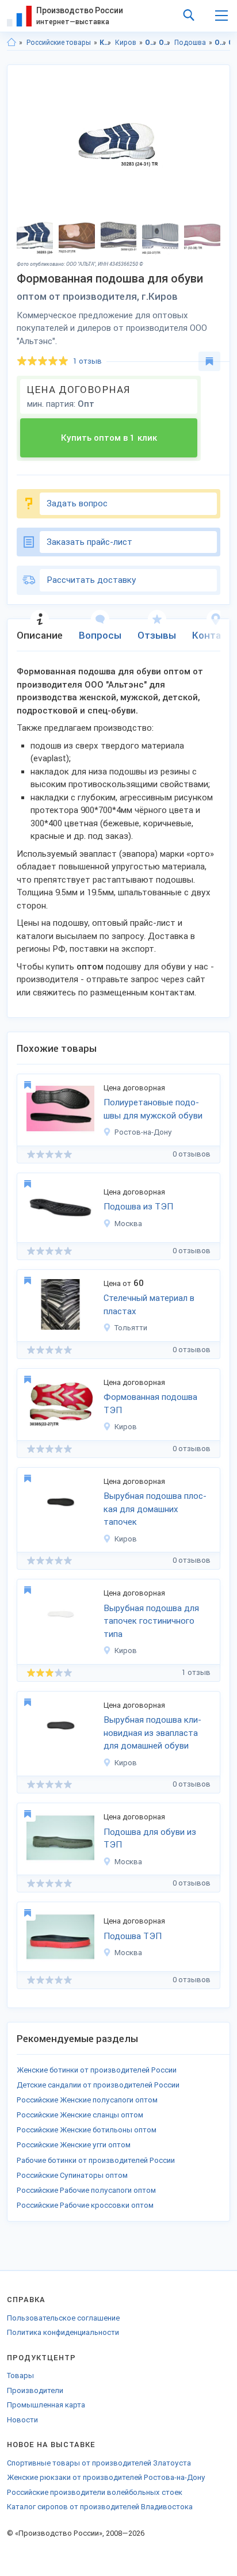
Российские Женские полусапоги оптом (87, 2100)
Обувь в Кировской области (221, 43)
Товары (20, 2375)
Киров (126, 43)
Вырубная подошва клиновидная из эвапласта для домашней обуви (152, 1733)
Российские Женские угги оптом (74, 2145)
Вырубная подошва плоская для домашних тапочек (155, 1509)
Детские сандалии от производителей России (98, 2085)
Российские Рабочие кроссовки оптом (85, 2205)
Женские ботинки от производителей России (97, 2070)
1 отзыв (87, 361)
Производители (35, 2390)
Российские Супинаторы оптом (72, 2175)
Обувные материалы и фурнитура (165, 43)
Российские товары (59, 43)
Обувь (151, 43)
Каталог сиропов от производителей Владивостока (100, 2507)
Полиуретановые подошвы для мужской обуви (153, 1109)
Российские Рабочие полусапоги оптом (86, 2190)
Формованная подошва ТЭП (150, 1404)
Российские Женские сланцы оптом (80, 2115)
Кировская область (106, 43)
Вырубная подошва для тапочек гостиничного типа (151, 1621)
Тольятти (131, 1328)
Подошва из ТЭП (138, 1207)
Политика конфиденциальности (63, 2332)
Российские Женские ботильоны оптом (87, 2130)
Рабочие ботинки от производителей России (96, 2160)
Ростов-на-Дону (143, 1132)
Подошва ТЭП (133, 1936)
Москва (128, 1224)
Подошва (190, 43)
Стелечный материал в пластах (149, 1305)
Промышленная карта (46, 2405)
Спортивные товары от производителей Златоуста (99, 2463)
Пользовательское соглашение (63, 2318)
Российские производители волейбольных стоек (95, 2492)
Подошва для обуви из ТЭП (150, 1839)
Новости (22, 2420)
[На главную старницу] (12, 43)
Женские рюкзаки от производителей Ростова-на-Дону (106, 2477)
